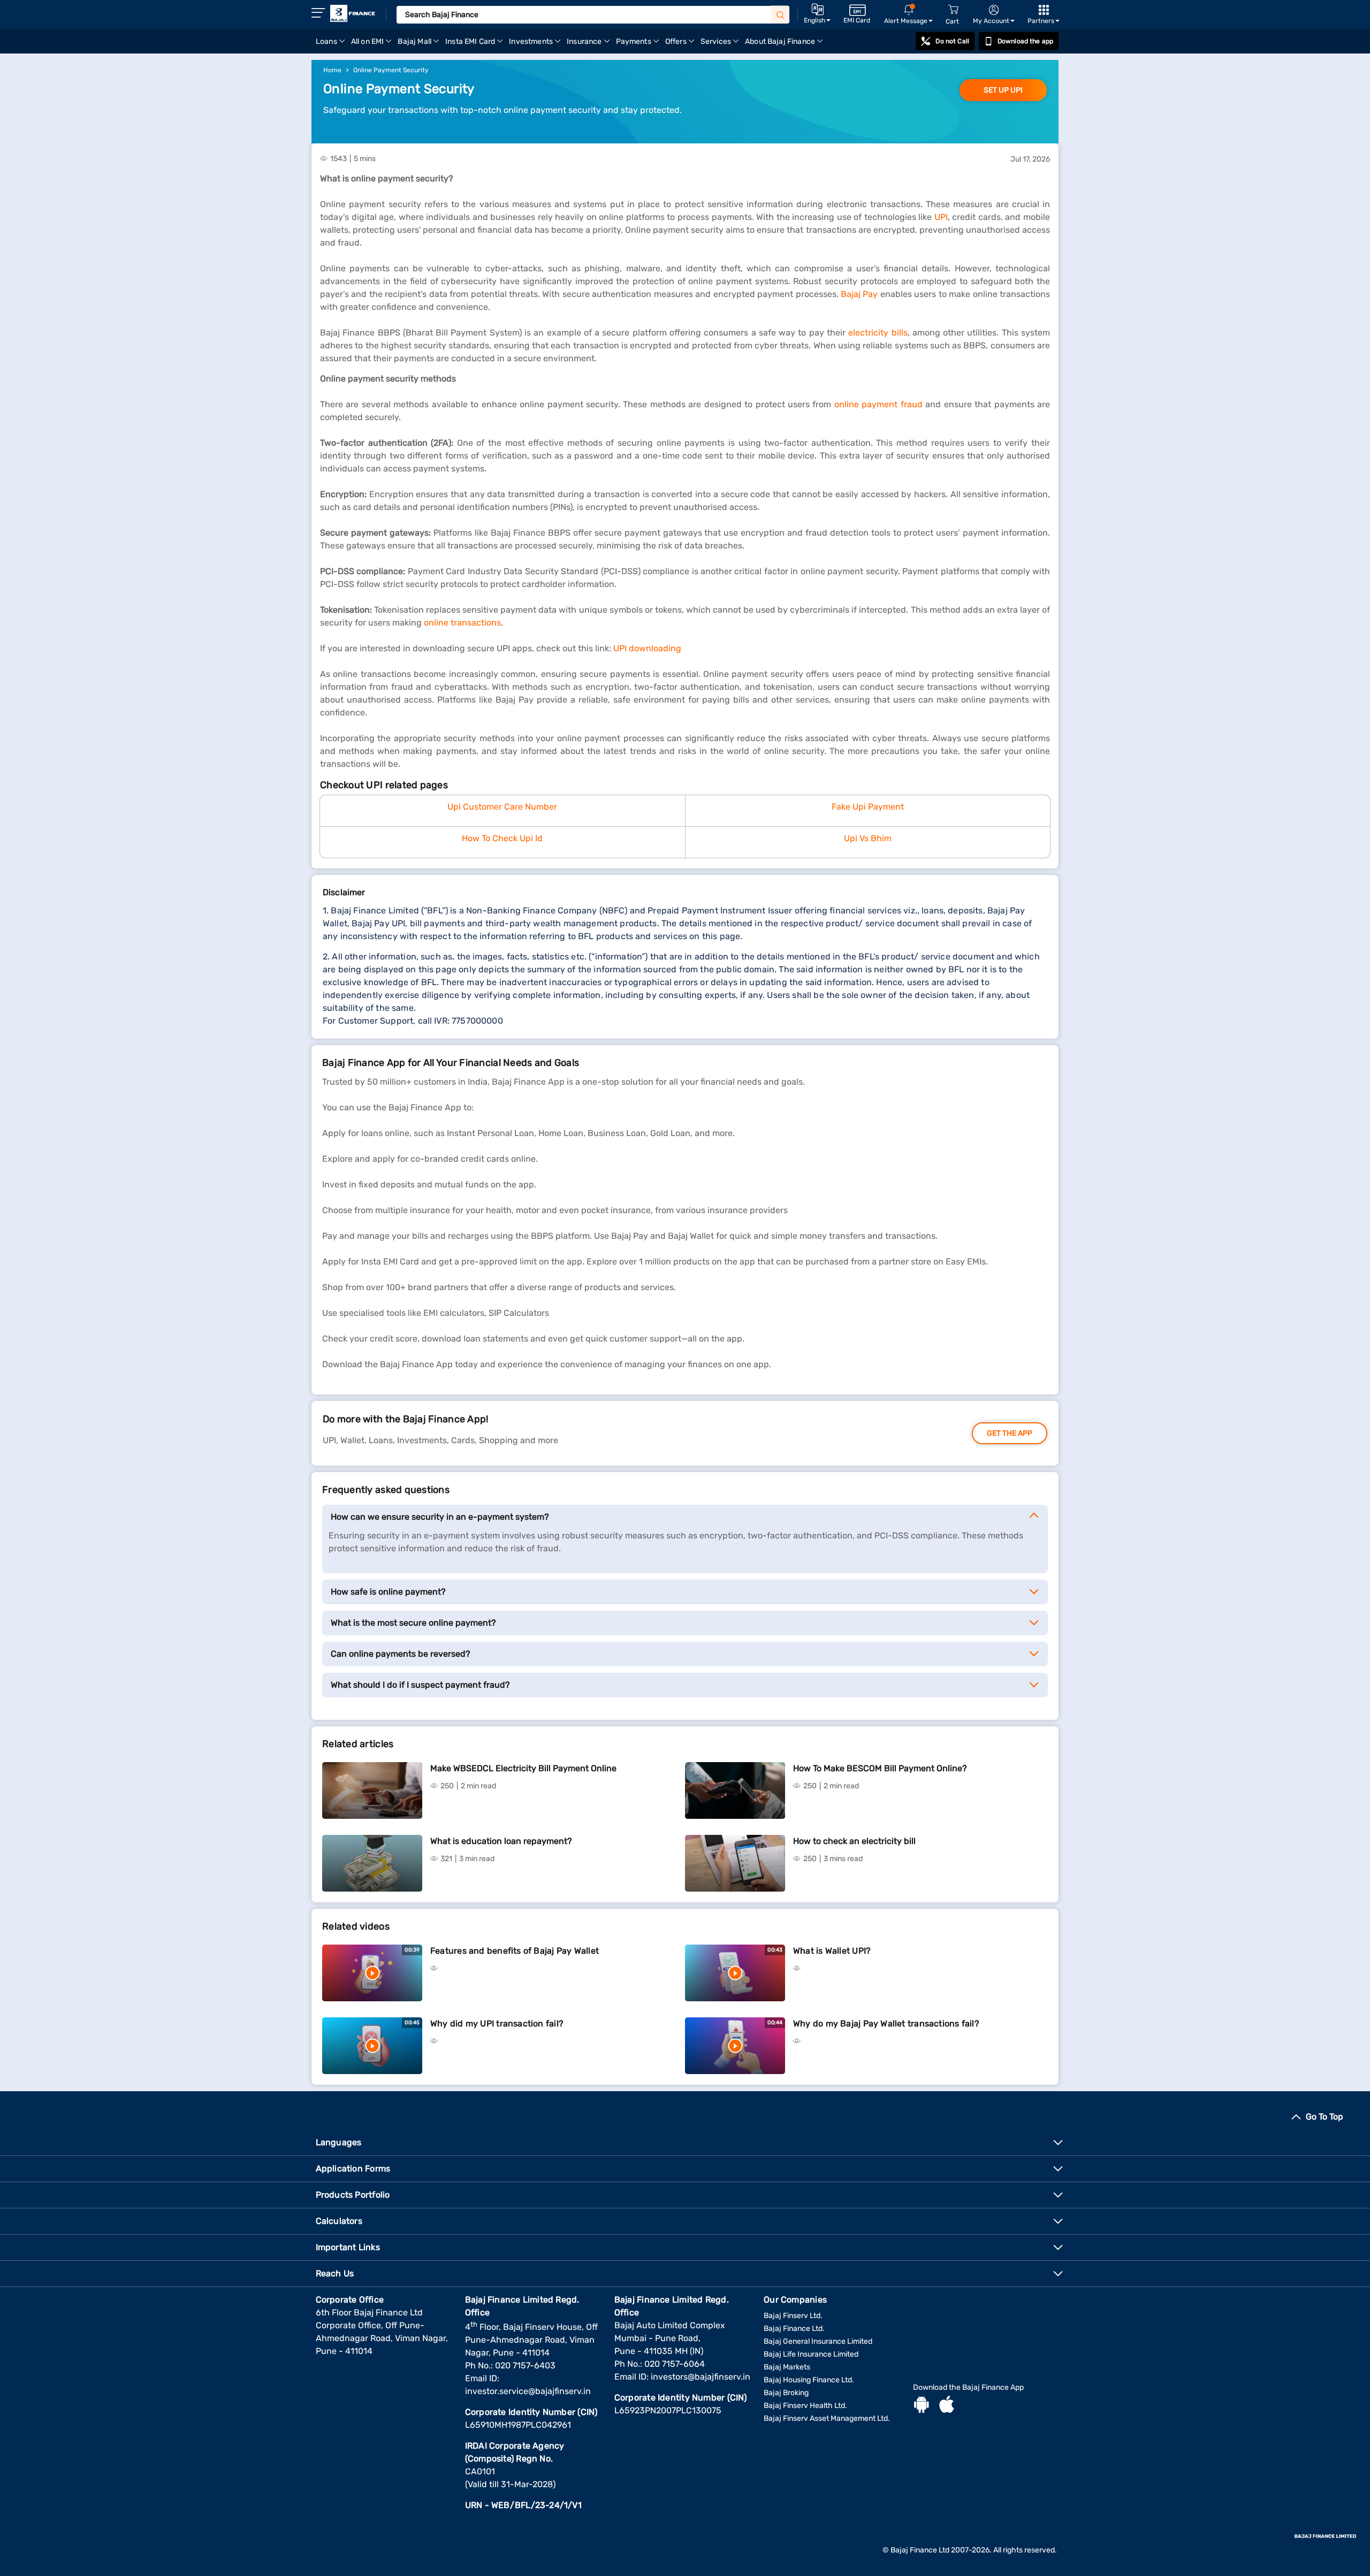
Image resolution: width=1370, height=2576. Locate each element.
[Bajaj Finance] (353, 13)
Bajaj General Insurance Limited (818, 2341)
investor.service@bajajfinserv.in (528, 2391)
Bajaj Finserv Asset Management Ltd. (827, 2418)
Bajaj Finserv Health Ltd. (805, 2406)
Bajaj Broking (786, 2393)
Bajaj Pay (861, 294)
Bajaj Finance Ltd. (794, 2329)
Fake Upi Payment (868, 807)
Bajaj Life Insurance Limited (811, 2354)
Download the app (1025, 41)
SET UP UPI (1003, 90)
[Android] (922, 2406)
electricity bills (878, 333)
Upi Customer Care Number (502, 807)
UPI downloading (647, 648)
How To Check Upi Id (502, 838)
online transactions (462, 623)
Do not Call (952, 41)
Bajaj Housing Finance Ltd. (809, 2380)
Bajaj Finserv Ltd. (793, 2316)
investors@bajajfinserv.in (701, 2377)
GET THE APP (1010, 1433)
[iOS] (947, 2406)
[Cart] (953, 10)
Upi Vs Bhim (868, 838)
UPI (941, 217)
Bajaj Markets (787, 2367)
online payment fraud (878, 404)
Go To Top (1325, 2117)
